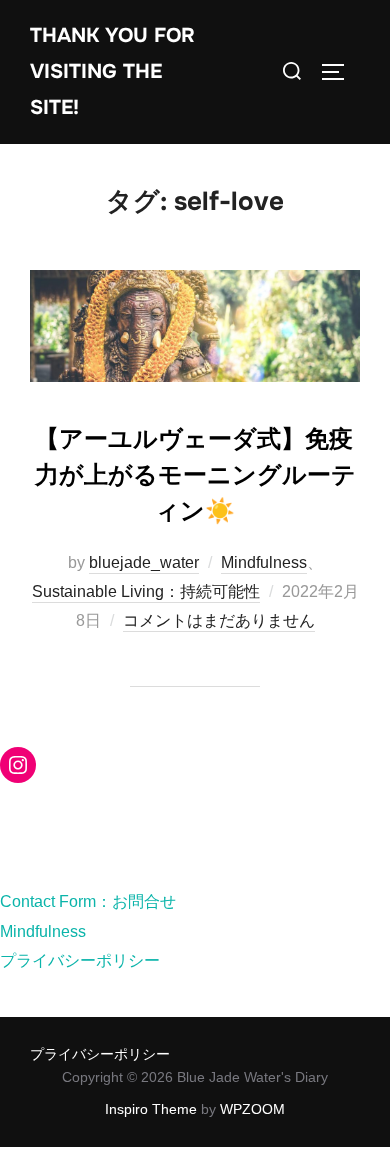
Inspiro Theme (151, 1109)
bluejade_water (144, 562)
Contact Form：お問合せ (88, 901)
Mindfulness (264, 562)
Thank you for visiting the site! (112, 71)
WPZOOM (252, 1109)
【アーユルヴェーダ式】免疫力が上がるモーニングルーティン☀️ (195, 475)
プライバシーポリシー (80, 960)
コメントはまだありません (219, 620)
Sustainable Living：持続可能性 (146, 591)
